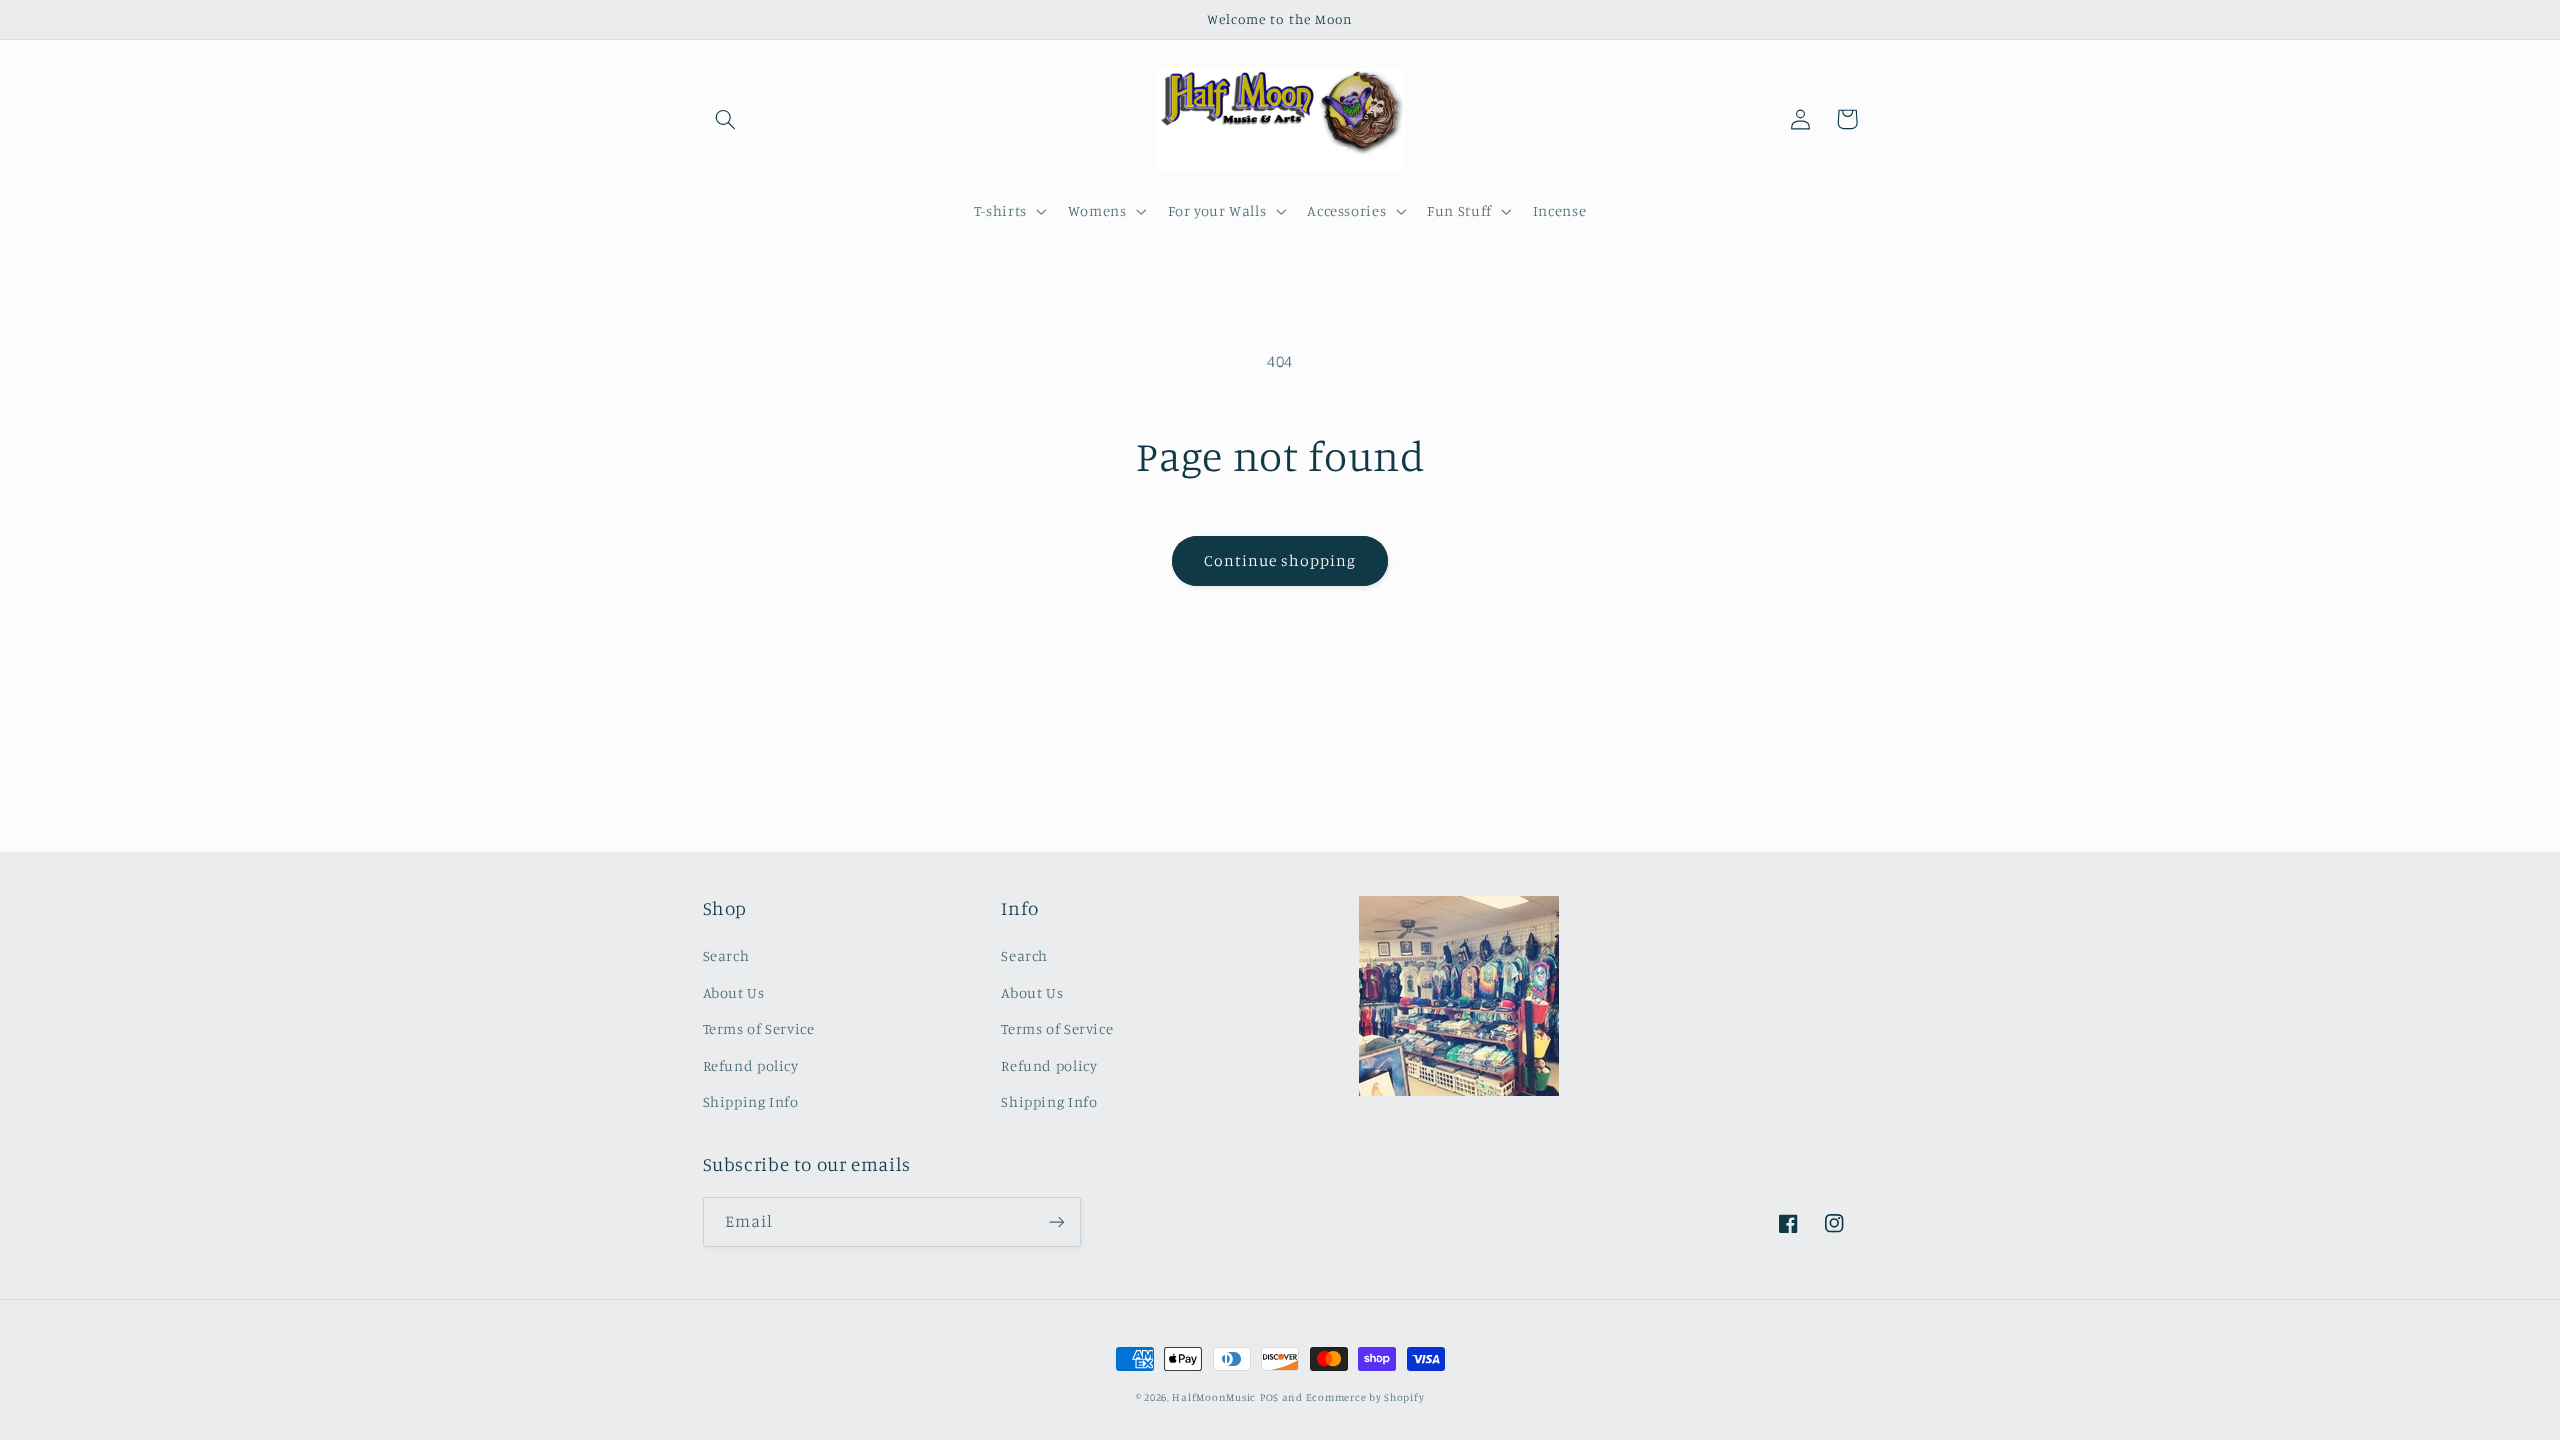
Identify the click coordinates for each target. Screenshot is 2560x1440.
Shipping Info (751, 1101)
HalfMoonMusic (1214, 1397)
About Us (734, 992)
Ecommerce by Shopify (1365, 1397)
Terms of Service (759, 1028)
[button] (726, 119)
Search (726, 955)
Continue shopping (1280, 560)
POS (1269, 1397)
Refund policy (751, 1065)
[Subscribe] (1056, 1221)
